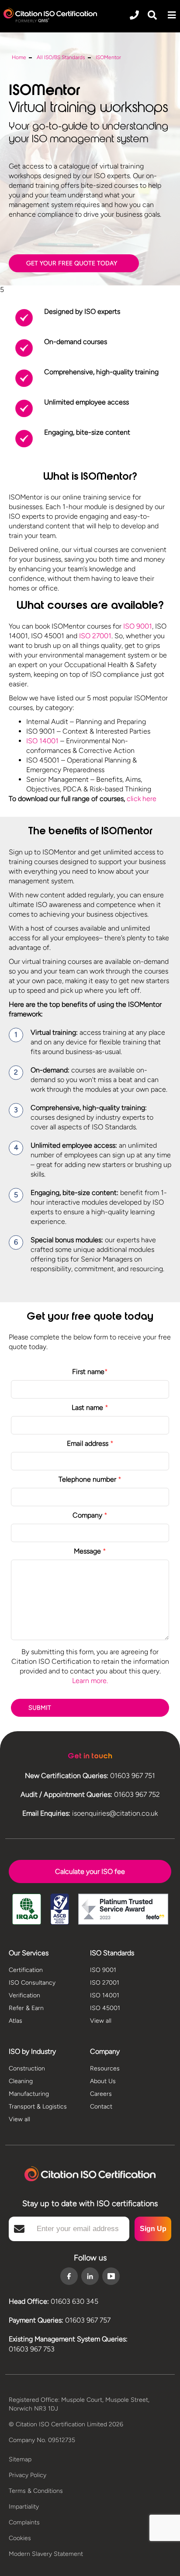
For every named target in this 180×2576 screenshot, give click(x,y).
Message (90, 1551)
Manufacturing (29, 2094)
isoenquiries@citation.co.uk (115, 1813)
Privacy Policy (28, 2475)
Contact (101, 2107)
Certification (26, 1970)
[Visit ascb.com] (60, 1910)
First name (90, 1372)
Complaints (24, 2522)
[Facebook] (69, 2277)
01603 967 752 (137, 1794)
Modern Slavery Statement (46, 2554)
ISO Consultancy (32, 1983)
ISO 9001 (138, 626)
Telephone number (90, 1479)
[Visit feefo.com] (123, 1910)
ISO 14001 (42, 741)
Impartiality (24, 2507)
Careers (101, 2094)
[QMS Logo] (50, 15)
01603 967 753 (32, 2349)
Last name (90, 1407)
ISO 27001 (95, 636)
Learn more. (90, 1681)
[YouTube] (111, 2276)
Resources (105, 2068)
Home (19, 57)
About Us (103, 2081)
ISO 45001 (105, 2008)
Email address (90, 1443)
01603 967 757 (88, 2320)
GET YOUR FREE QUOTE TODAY (72, 263)
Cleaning (21, 2081)
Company (90, 1515)
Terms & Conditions (36, 2491)
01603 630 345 (74, 2301)
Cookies (20, 2538)
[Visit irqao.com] (27, 1910)
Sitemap (20, 2459)
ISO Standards (112, 1953)
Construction (27, 2068)
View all (101, 2021)
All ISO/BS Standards (61, 57)
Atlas (16, 2021)
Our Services (29, 1953)
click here (142, 799)
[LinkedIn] (90, 2277)
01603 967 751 (133, 1776)
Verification (24, 1995)
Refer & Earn (26, 2008)
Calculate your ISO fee (90, 1871)
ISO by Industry (32, 2051)
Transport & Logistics (38, 2107)
